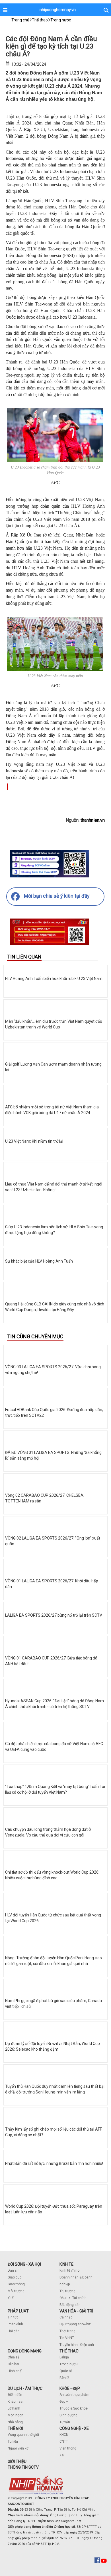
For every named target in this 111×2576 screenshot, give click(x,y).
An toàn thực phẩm (74, 2395)
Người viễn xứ (18, 2448)
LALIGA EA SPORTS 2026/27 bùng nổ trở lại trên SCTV (54, 1615)
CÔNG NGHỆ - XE (74, 2428)
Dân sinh (15, 2270)
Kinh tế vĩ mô (69, 2270)
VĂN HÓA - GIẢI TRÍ (76, 2311)
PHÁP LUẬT (18, 2311)
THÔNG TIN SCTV (23, 2467)
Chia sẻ (14, 2357)
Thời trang (67, 2331)
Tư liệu (13, 2442)
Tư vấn (65, 2422)
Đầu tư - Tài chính (73, 2298)
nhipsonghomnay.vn (58, 10)
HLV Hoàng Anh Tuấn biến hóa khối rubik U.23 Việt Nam (54, 978)
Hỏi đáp (14, 2331)
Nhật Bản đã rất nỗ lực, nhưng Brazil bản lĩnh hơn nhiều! (54, 2163)
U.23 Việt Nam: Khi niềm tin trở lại (34, 1141)
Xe (62, 2455)
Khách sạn (16, 2402)
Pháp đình (15, 2324)
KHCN (64, 2435)
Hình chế (15, 2371)
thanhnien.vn (93, 820)
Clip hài (13, 2364)
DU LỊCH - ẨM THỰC (25, 2388)
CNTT (64, 2442)
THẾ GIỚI (15, 2428)
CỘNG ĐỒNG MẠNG (25, 2351)
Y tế (11, 2298)
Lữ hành (14, 2408)
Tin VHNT (67, 2338)
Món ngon (16, 2415)
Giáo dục (15, 2277)
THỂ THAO (69, 2351)
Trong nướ (67, 2364)
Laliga (64, 2357)
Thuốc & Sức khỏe (74, 2408)
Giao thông (16, 2284)
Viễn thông (68, 2448)
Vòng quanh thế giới (23, 2435)
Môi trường (16, 2291)
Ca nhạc (66, 2317)
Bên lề (64, 2378)
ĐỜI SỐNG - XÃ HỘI (24, 2264)
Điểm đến (15, 2395)
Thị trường (67, 2291)
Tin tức (13, 2317)
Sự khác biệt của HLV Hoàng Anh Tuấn (39, 1261)
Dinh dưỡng (68, 2415)
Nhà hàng (15, 2422)
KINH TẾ (66, 2264)
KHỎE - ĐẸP (70, 2388)
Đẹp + (64, 2402)
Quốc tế (66, 2371)
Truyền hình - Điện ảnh (77, 2345)
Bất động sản (70, 2305)
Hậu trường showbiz (75, 2324)
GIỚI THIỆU (17, 2462)
